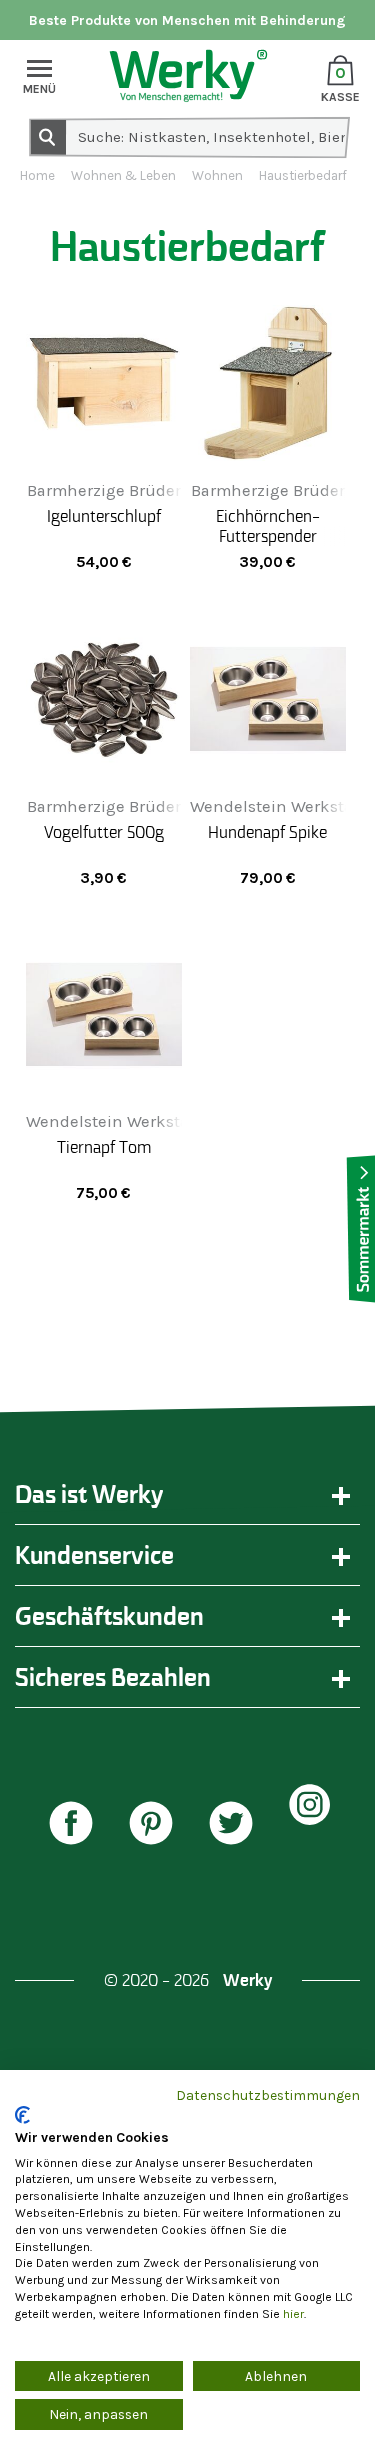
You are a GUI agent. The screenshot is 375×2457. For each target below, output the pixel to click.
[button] (76, 1825)
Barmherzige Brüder (104, 490)
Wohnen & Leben (123, 175)
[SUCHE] (47, 136)
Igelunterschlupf (104, 516)
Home (37, 175)
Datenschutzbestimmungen (268, 2095)
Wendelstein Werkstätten (123, 1121)
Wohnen (217, 175)
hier (293, 2314)
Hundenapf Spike (267, 832)
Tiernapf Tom (104, 1147)
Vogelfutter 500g (104, 832)
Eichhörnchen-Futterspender (268, 526)
